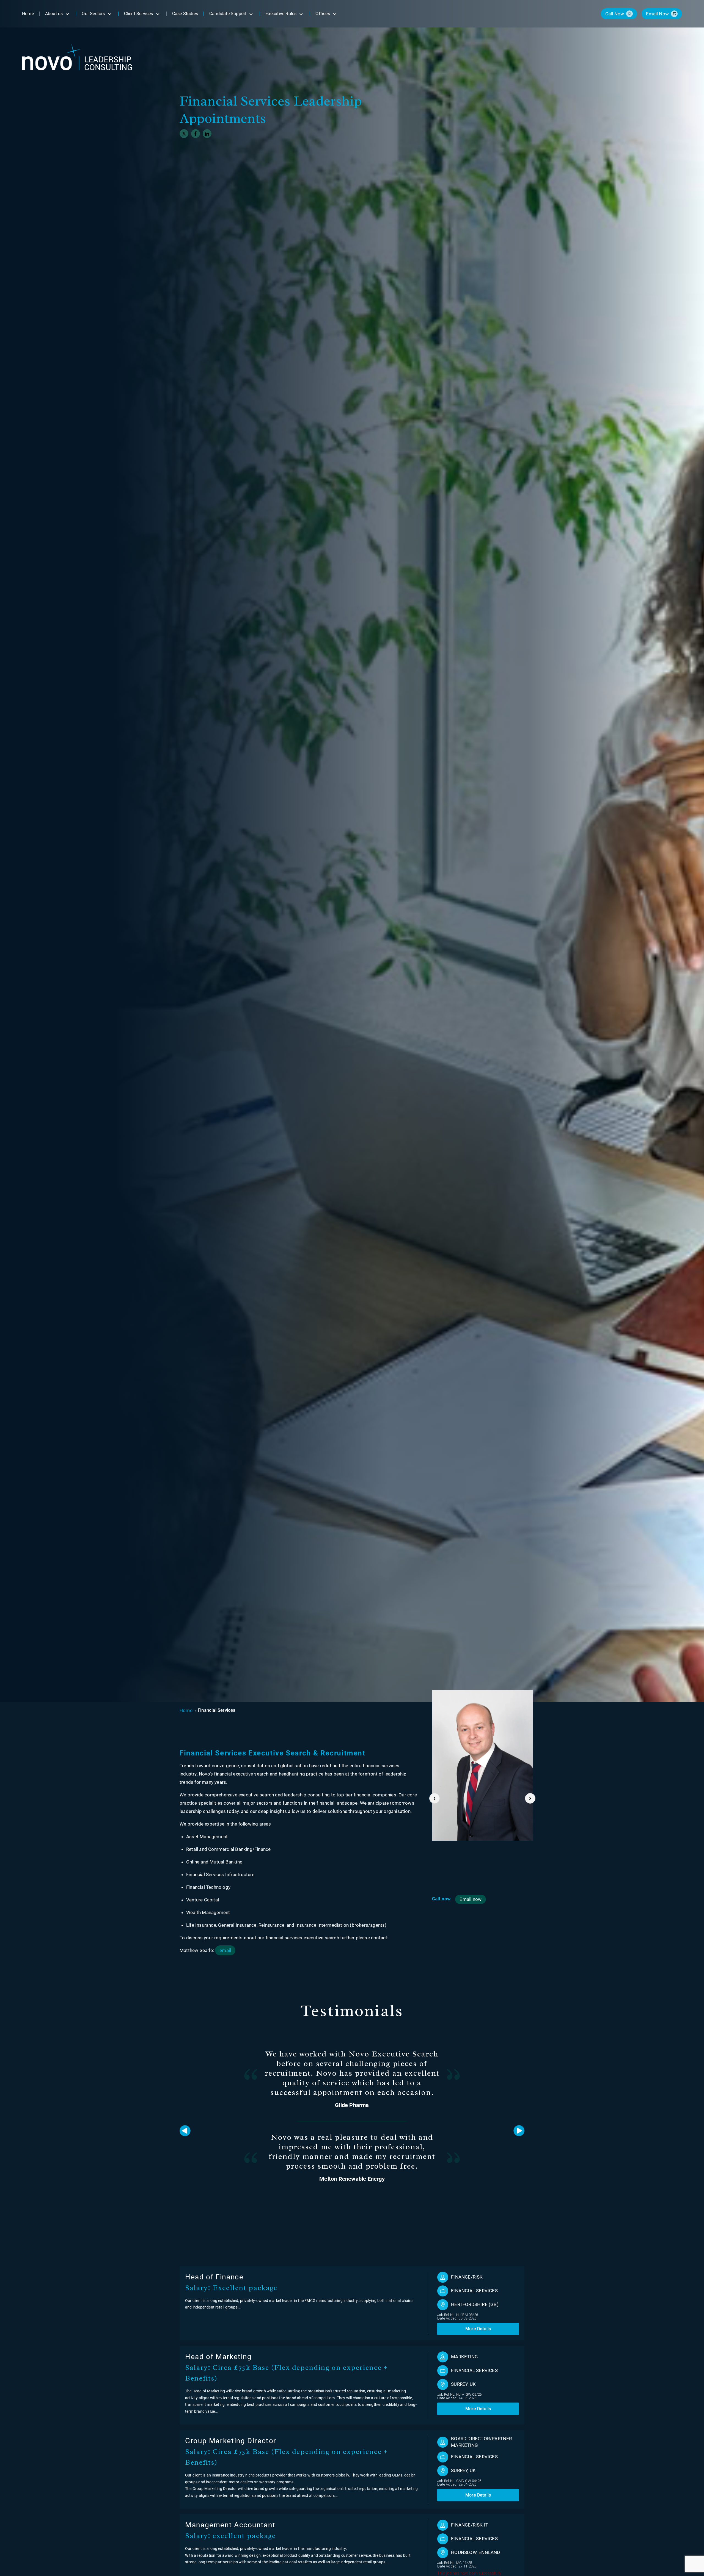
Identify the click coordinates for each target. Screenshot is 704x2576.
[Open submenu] (67, 14)
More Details (478, 2329)
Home (186, 1710)
